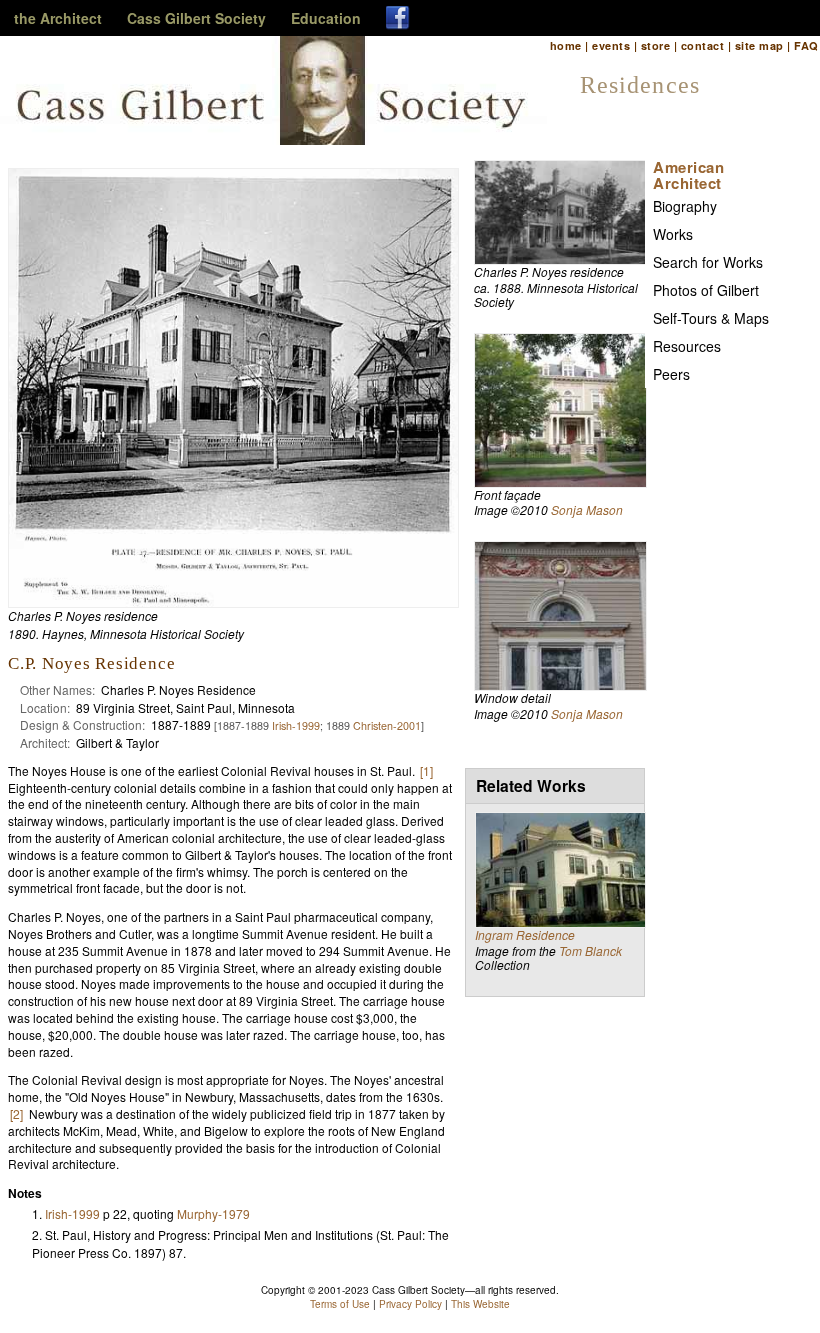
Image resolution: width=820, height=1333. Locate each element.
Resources (687, 346)
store (655, 45)
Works (673, 234)
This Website (480, 1304)
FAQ (806, 45)
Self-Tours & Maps (711, 318)
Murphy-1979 (213, 1213)
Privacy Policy (410, 1304)
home (566, 45)
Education (326, 18)
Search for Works (708, 262)
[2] (16, 1113)
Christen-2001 (387, 725)
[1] (426, 770)
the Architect (58, 18)
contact (702, 45)
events (611, 45)
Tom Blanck (590, 950)
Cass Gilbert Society (196, 18)
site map (759, 45)
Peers (671, 374)
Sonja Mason (587, 509)
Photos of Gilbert (706, 290)
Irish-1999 (296, 725)
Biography (685, 206)
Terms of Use (340, 1304)
